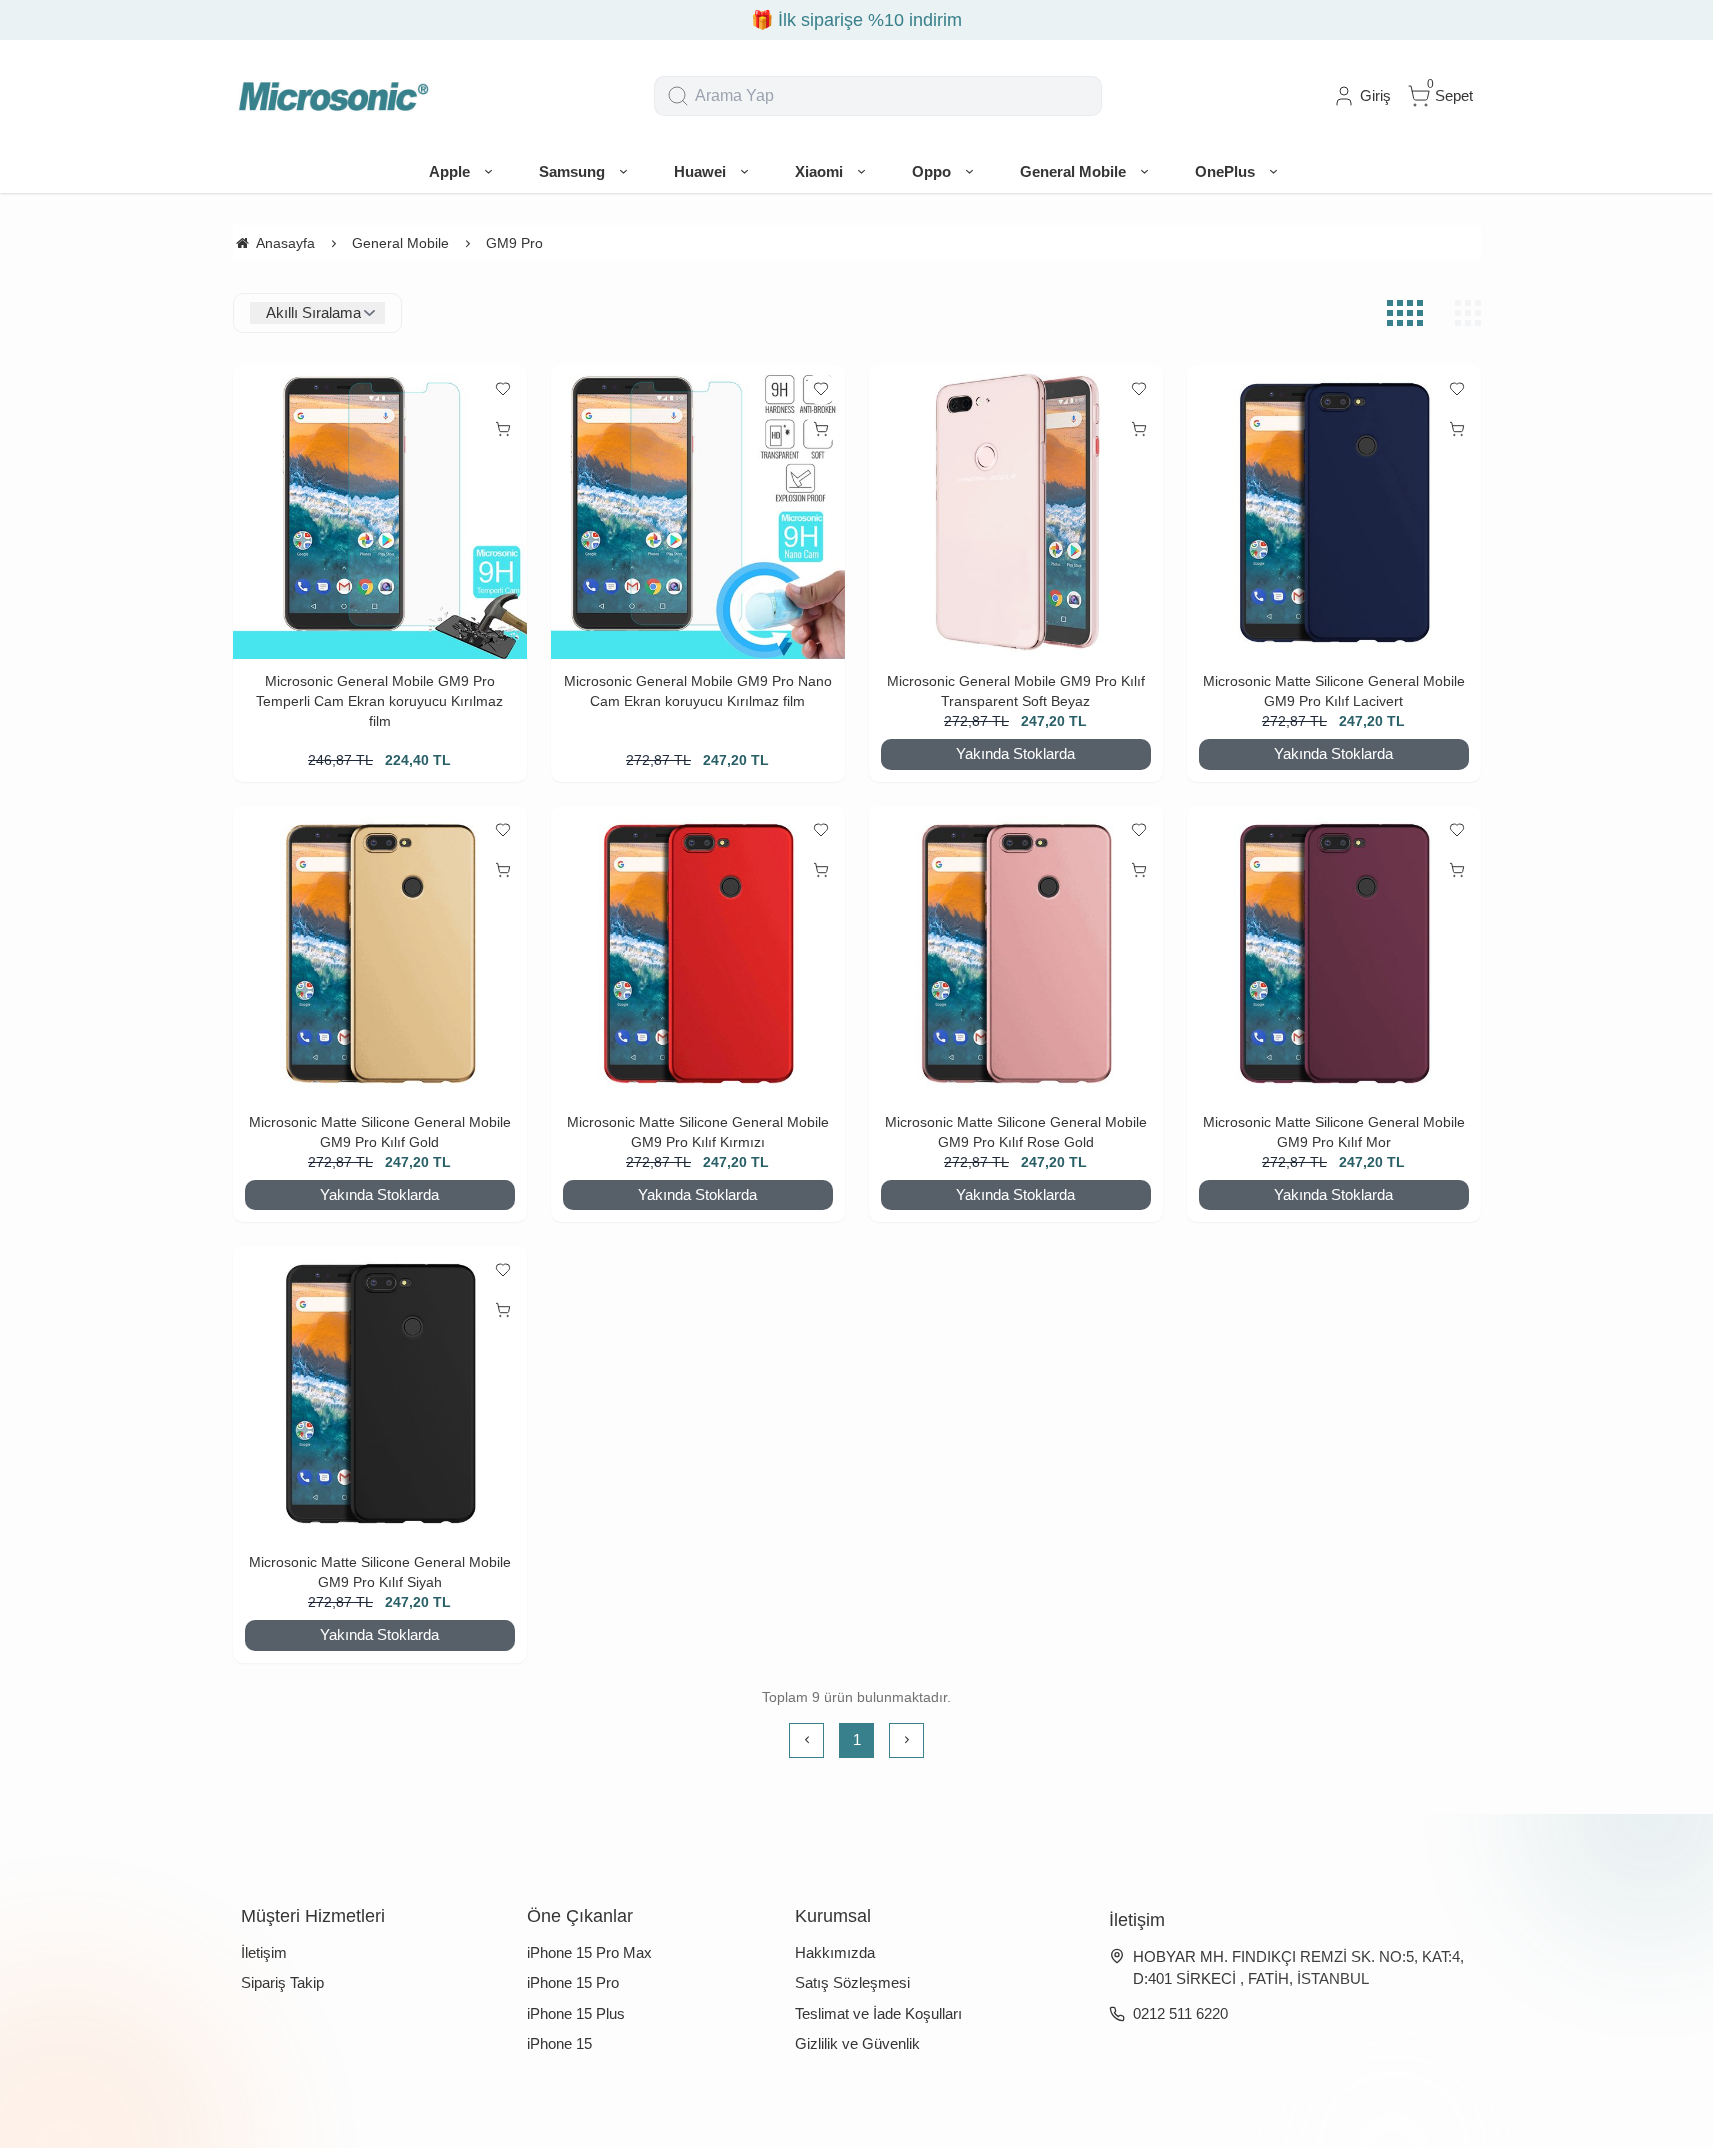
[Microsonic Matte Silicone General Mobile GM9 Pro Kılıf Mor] (1334, 953)
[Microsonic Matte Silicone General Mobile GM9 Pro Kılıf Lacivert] (1334, 512)
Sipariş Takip (282, 1982)
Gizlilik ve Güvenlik (857, 2043)
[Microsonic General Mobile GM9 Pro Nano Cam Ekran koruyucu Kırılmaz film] (698, 512)
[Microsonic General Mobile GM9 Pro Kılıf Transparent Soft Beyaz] (1016, 512)
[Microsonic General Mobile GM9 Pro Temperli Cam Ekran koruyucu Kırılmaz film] (380, 512)
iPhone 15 (559, 2043)
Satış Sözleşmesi (852, 1982)
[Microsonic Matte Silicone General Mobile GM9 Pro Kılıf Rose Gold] (1016, 953)
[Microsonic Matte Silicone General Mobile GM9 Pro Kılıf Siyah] (380, 1393)
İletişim (264, 1952)
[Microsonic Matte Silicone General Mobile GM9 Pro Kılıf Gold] (380, 953)
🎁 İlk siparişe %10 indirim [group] (856, 20)
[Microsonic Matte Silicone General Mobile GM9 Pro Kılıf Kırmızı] (698, 953)
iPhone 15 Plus (576, 2013)
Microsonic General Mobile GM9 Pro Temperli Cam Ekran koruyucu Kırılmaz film (379, 701)
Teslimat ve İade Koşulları (878, 2013)
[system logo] (333, 96)
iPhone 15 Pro (573, 1982)
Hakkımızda (835, 1952)
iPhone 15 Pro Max (589, 1952)
